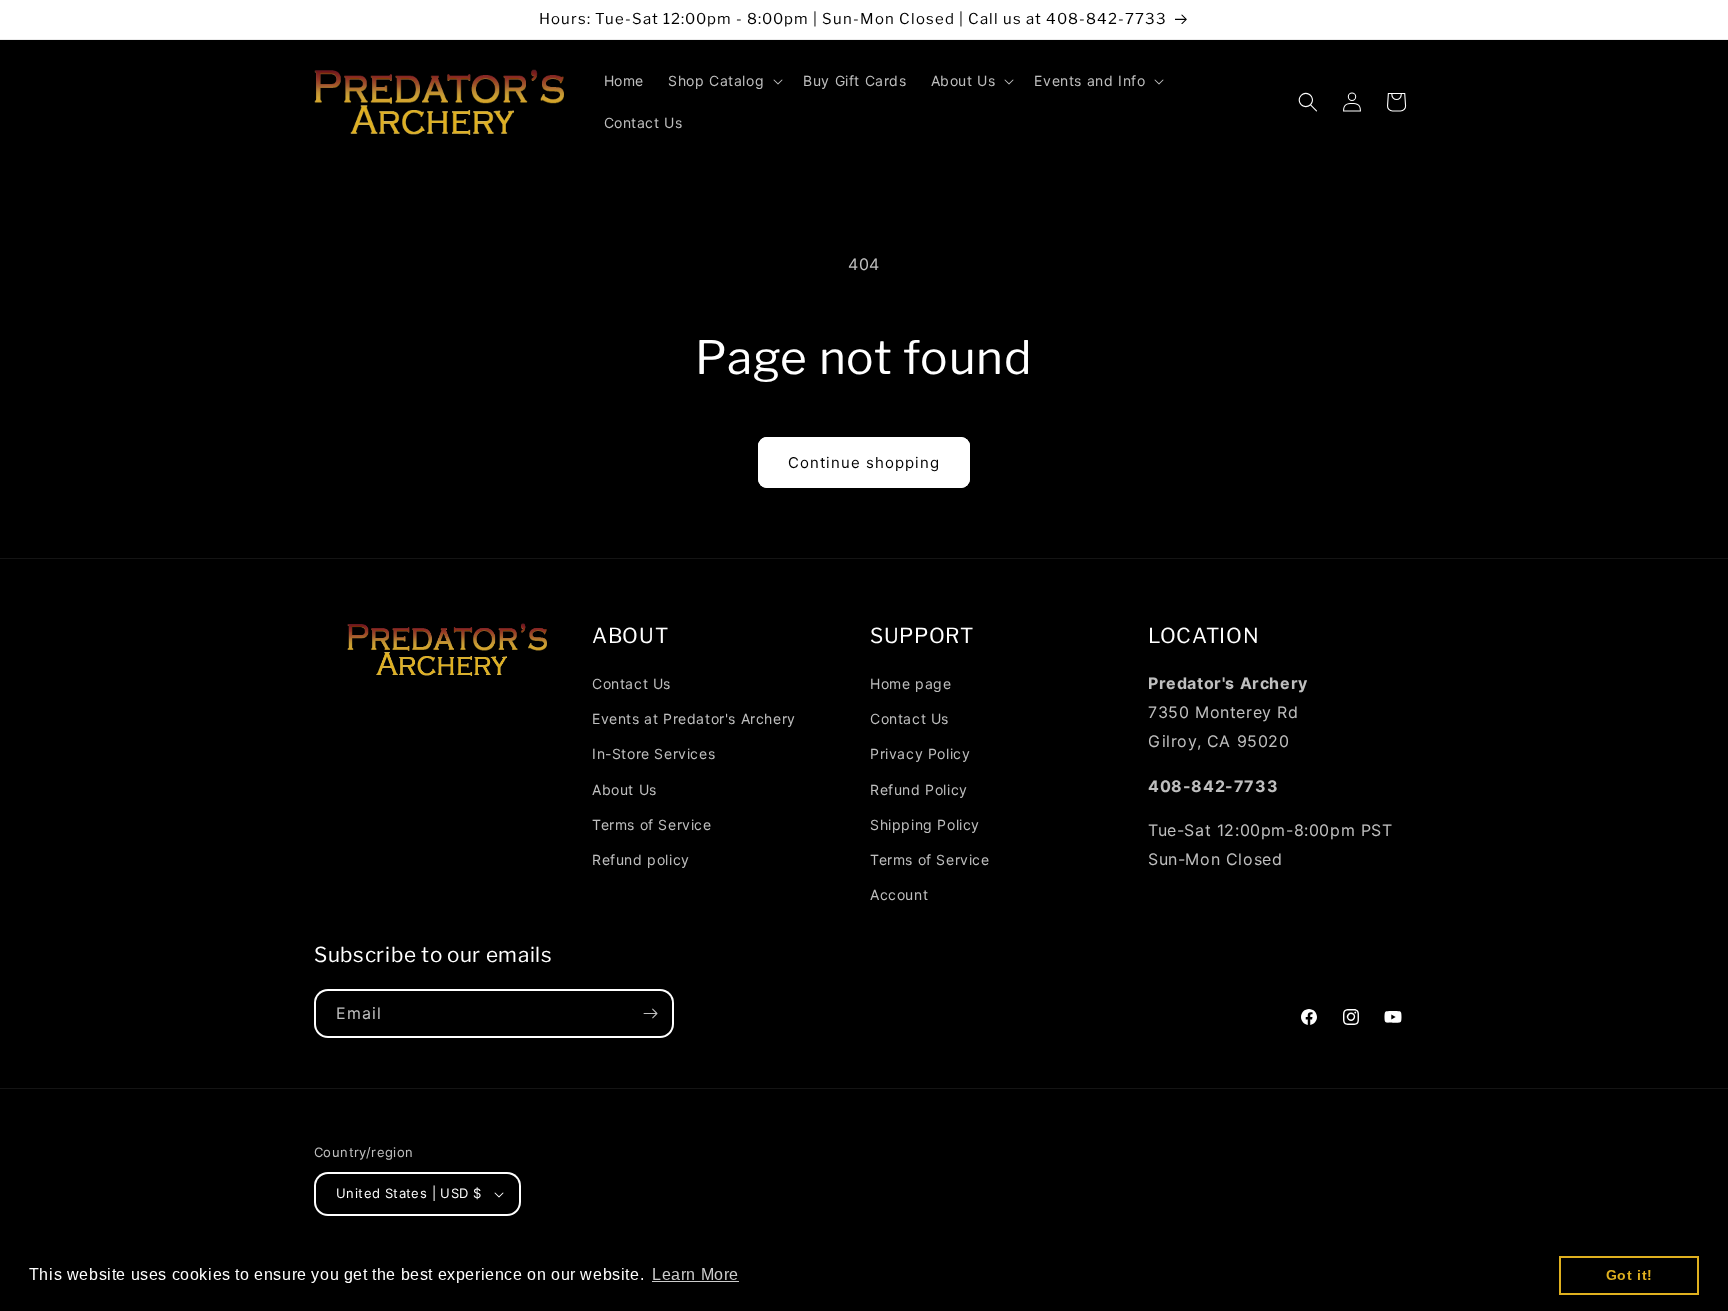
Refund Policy (919, 789)
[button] (723, 81)
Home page (910, 683)
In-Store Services (653, 753)
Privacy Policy (920, 753)
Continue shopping (864, 462)
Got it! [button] (1629, 1275)
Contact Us (631, 683)
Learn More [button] (695, 1274)
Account (899, 894)
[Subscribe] (650, 1013)
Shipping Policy (925, 824)
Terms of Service (652, 824)
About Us (624, 789)
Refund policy (641, 859)
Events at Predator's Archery (694, 718)
